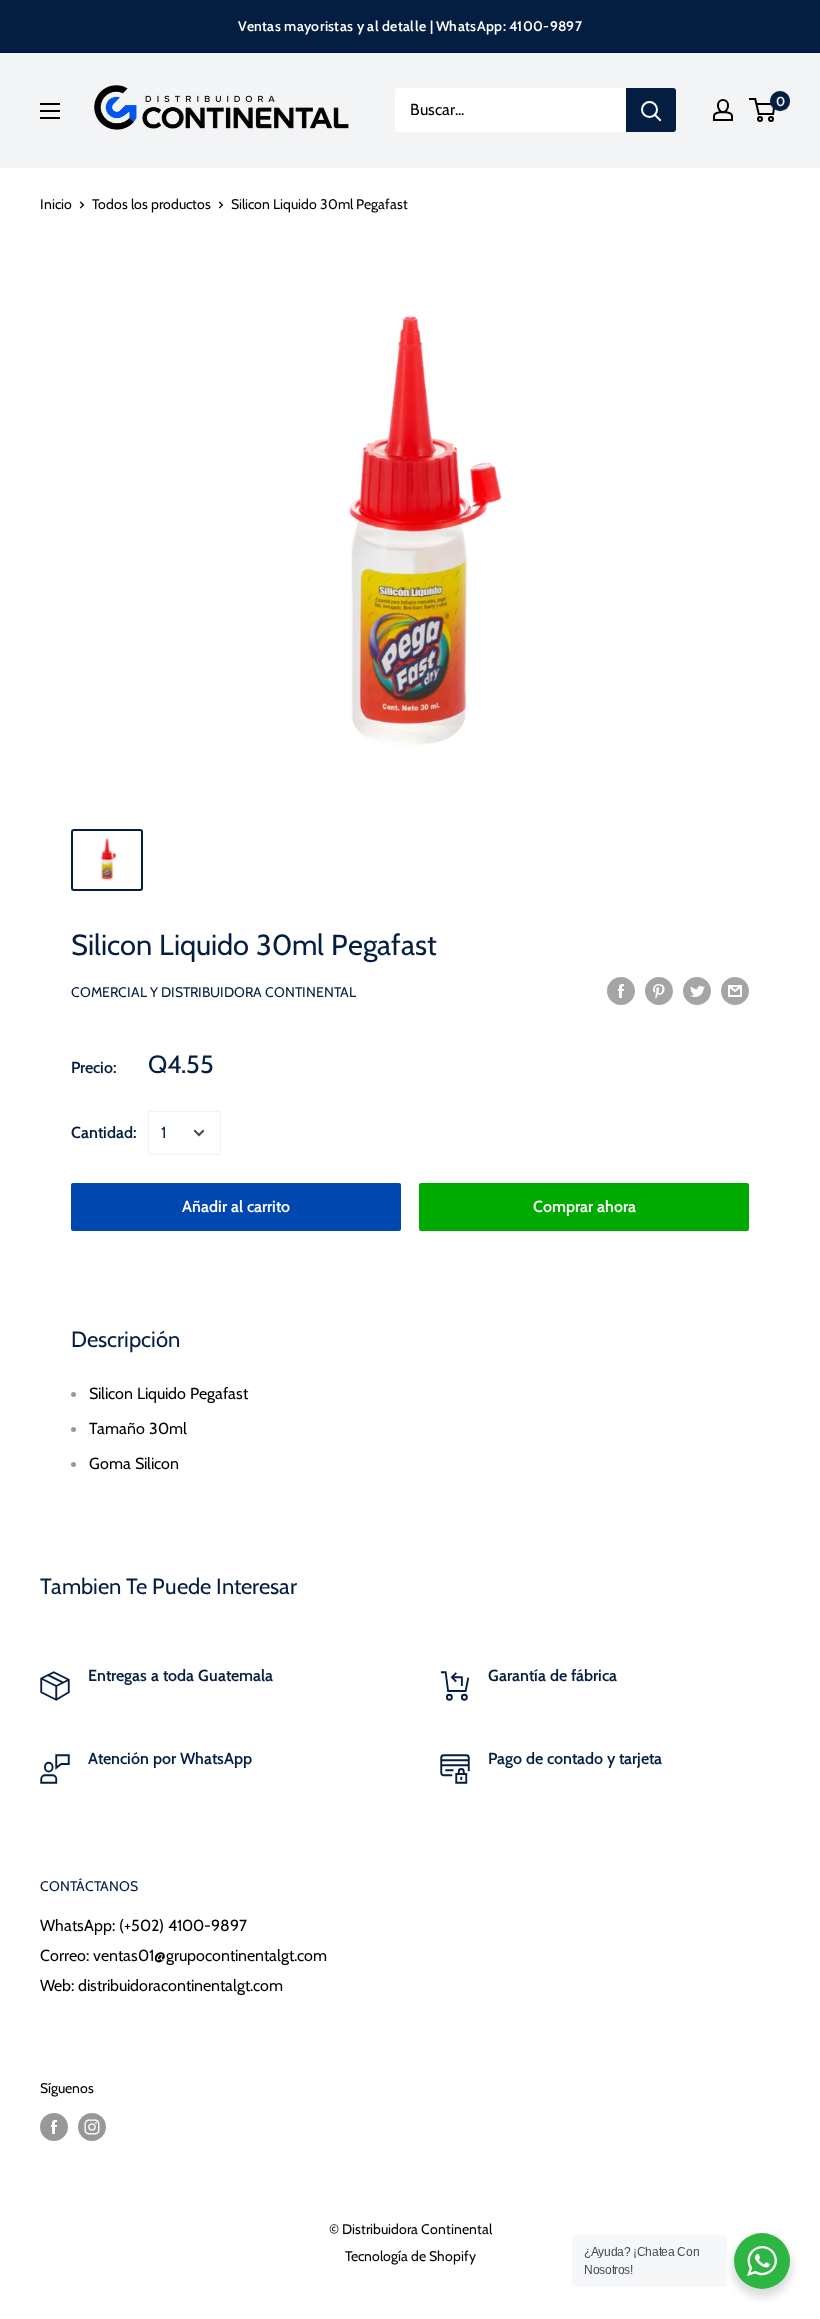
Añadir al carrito (236, 1206)
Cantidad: (103, 1132)
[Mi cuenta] (723, 110)
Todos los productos (151, 204)
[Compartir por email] (735, 990)
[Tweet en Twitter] (697, 990)
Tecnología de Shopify (410, 2256)
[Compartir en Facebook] (621, 990)
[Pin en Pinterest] (659, 990)
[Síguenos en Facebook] (54, 2127)
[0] (763, 110)
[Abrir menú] (50, 111)
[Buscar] (651, 110)
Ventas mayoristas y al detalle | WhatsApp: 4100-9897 (410, 26)
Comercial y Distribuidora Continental (213, 992)
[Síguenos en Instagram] (92, 2127)
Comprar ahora (584, 1206)
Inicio (56, 204)
